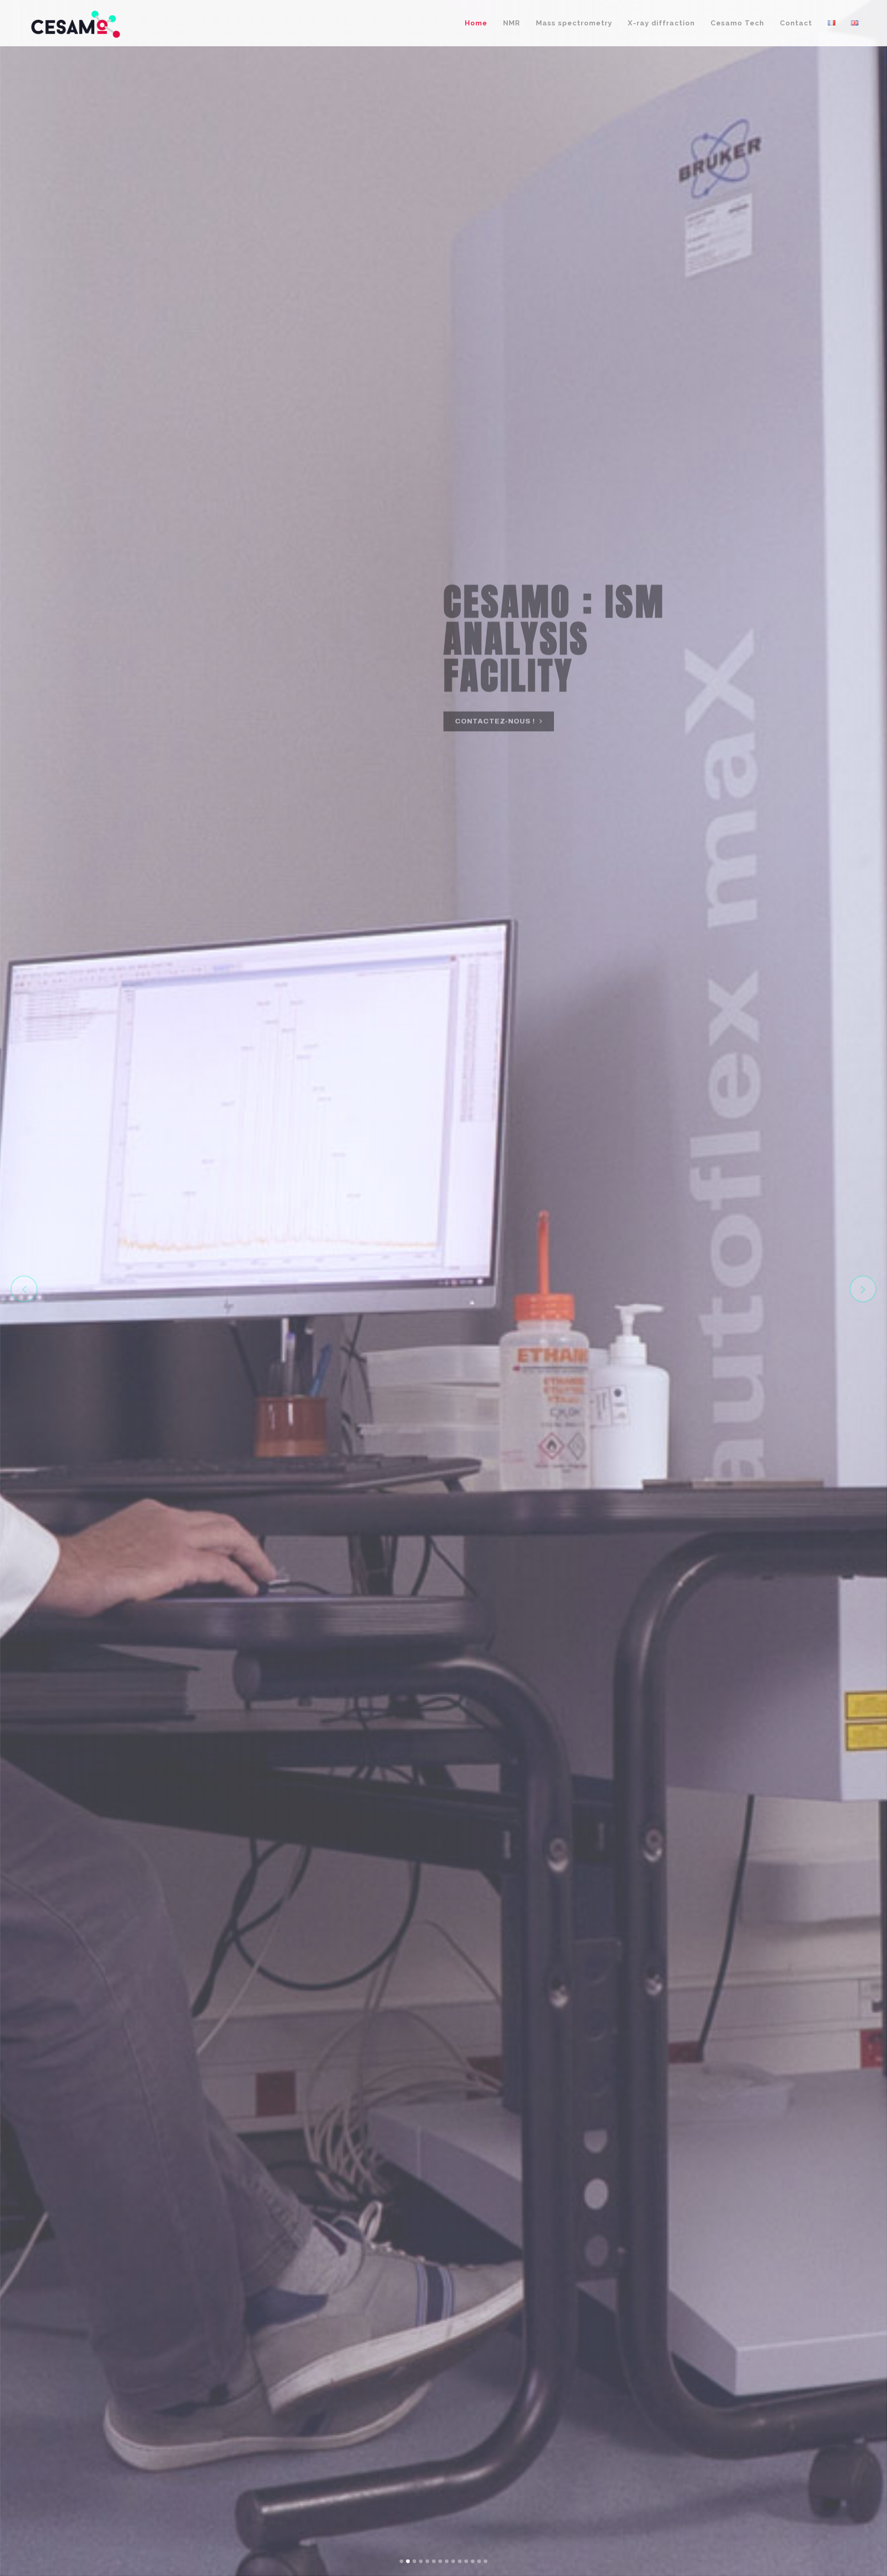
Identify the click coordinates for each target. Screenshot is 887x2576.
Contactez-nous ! (495, 725)
